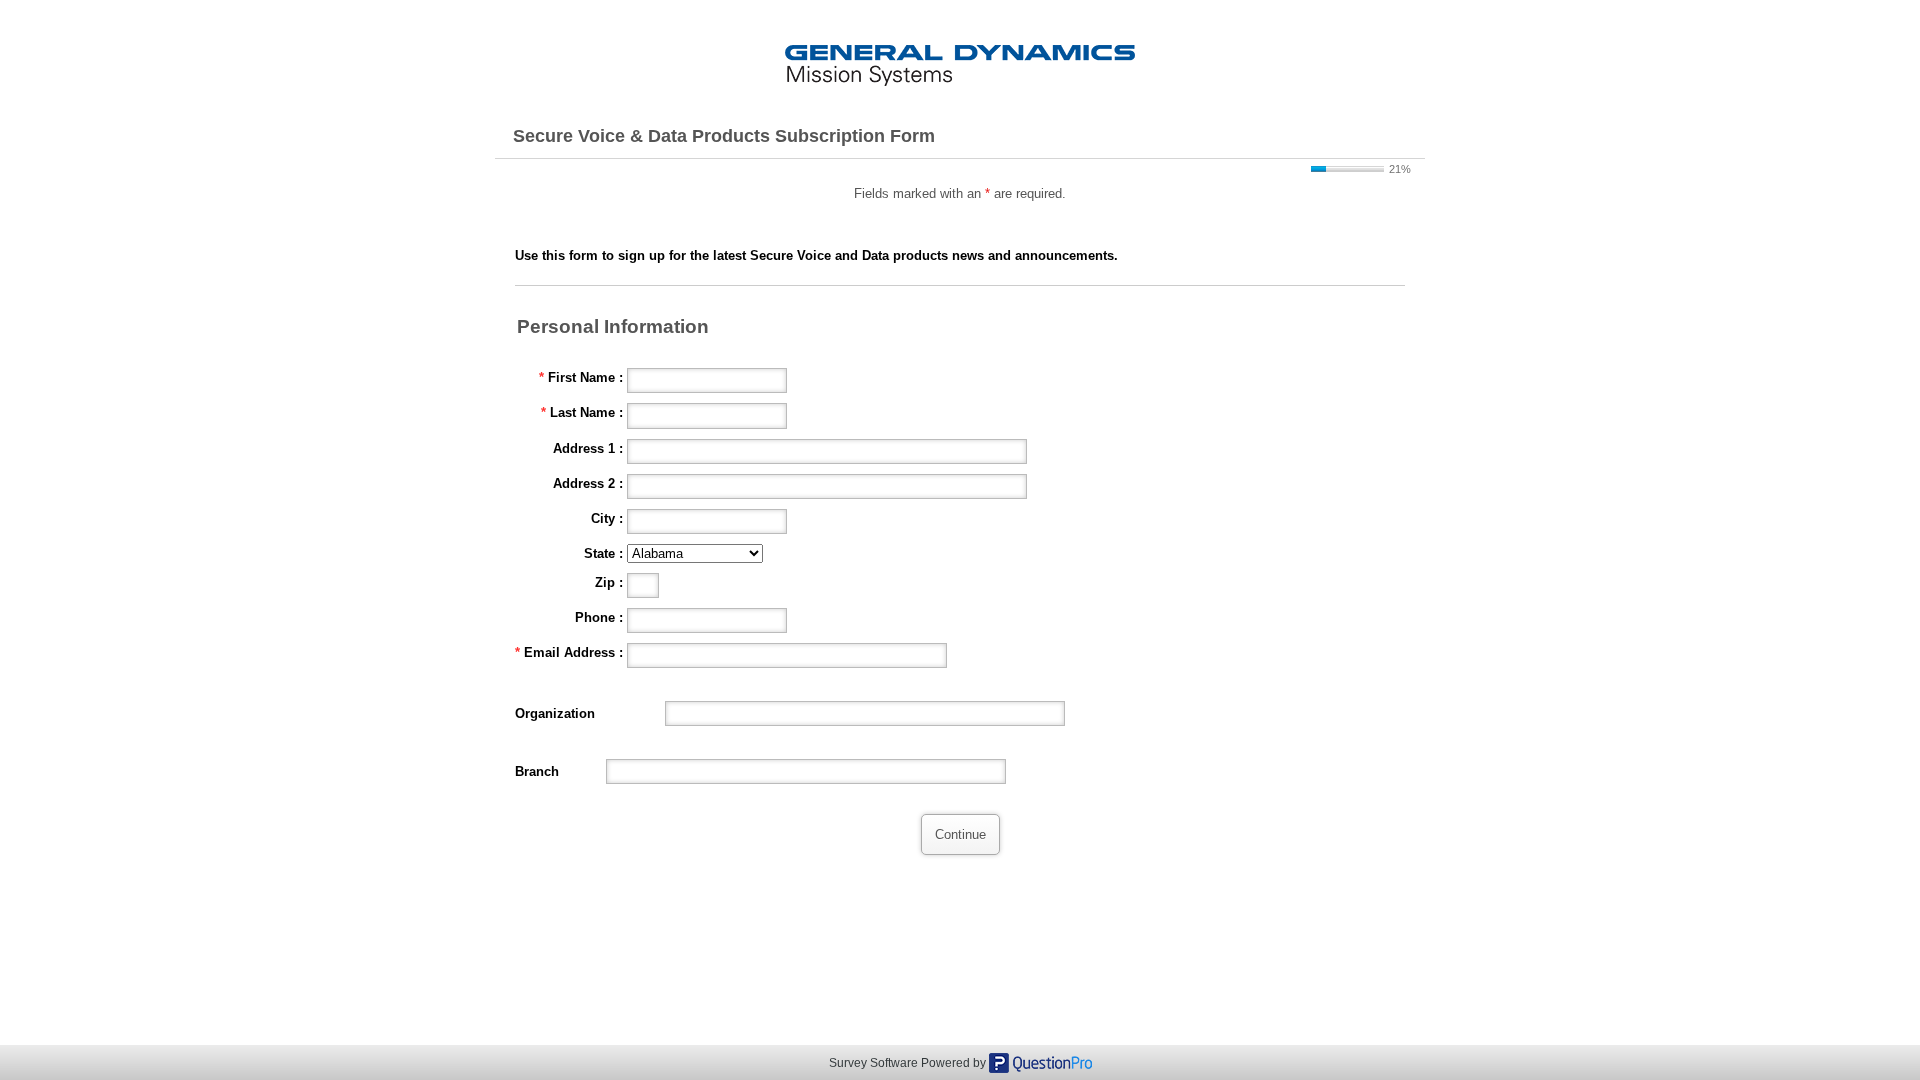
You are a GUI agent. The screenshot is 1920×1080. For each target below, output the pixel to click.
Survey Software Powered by (909, 1063)
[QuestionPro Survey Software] (1040, 1061)
